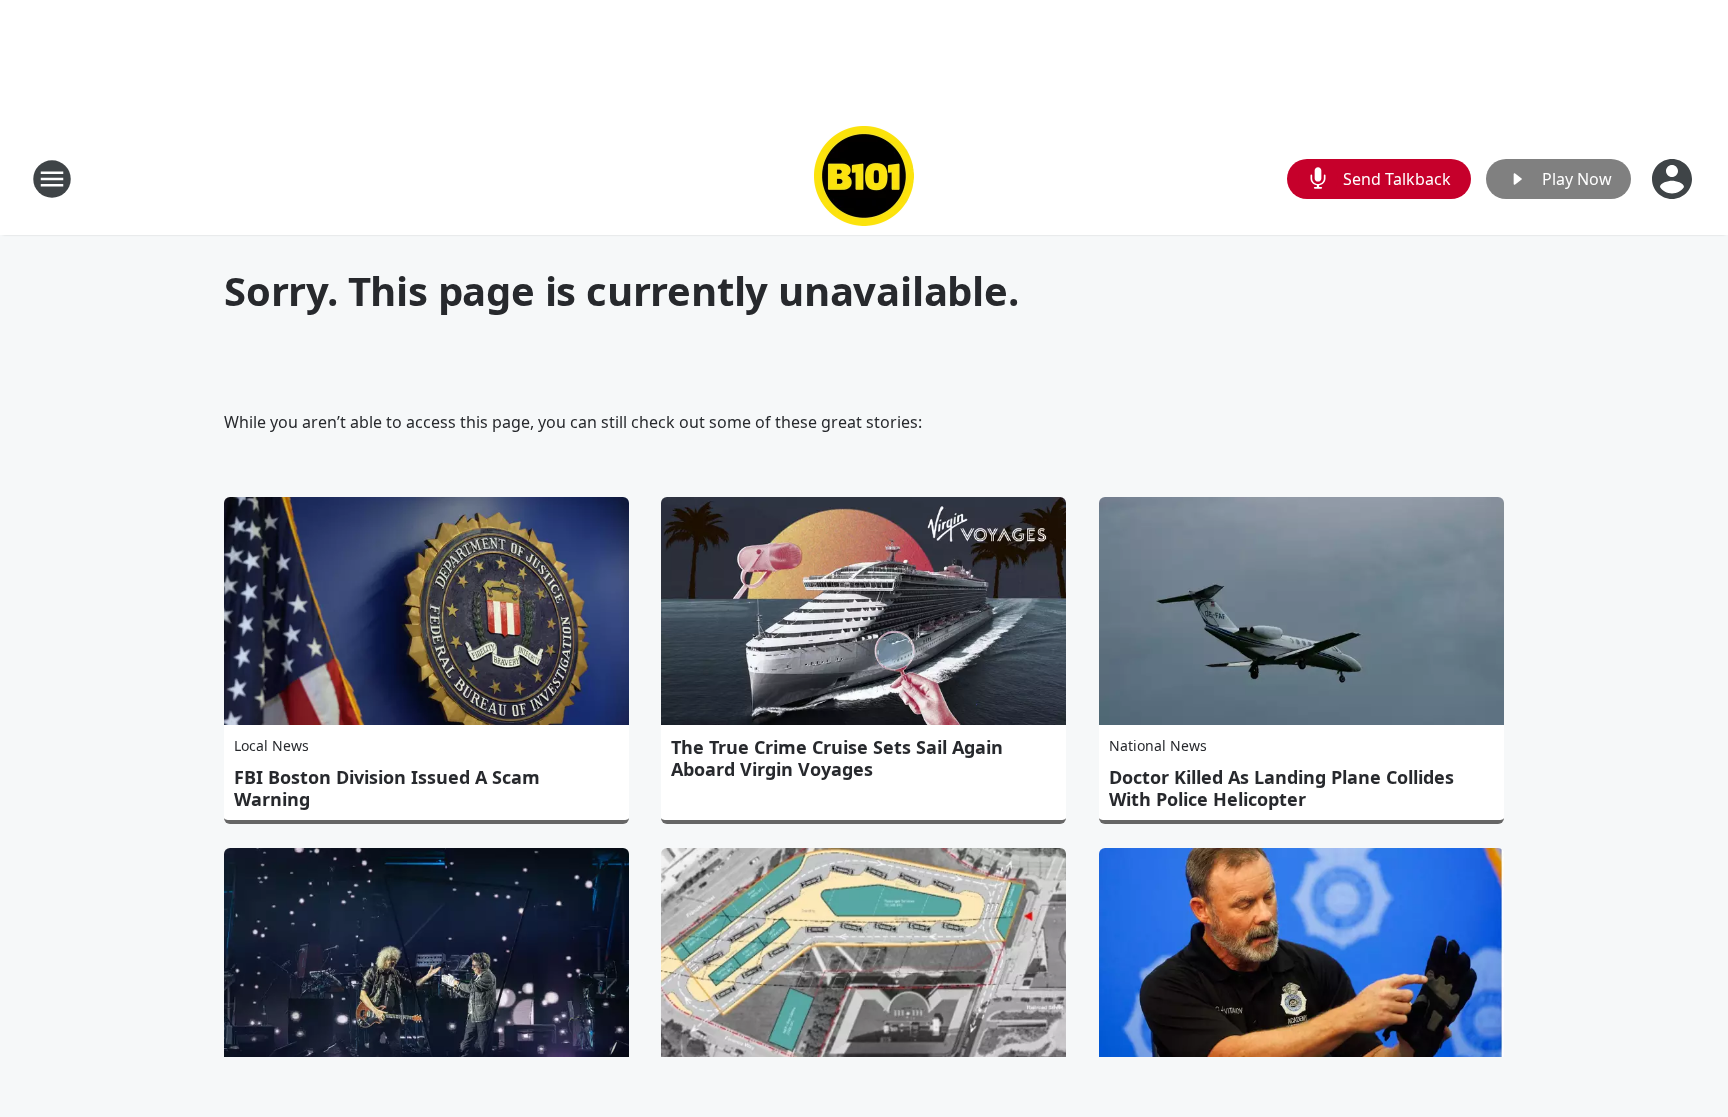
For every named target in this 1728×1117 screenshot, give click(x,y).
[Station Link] (864, 178)
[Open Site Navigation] (52, 179)
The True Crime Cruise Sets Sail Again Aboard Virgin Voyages (837, 758)
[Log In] (1674, 179)
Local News (271, 745)
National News (1158, 745)
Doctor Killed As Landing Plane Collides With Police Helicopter (1281, 788)
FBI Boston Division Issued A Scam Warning (387, 788)
